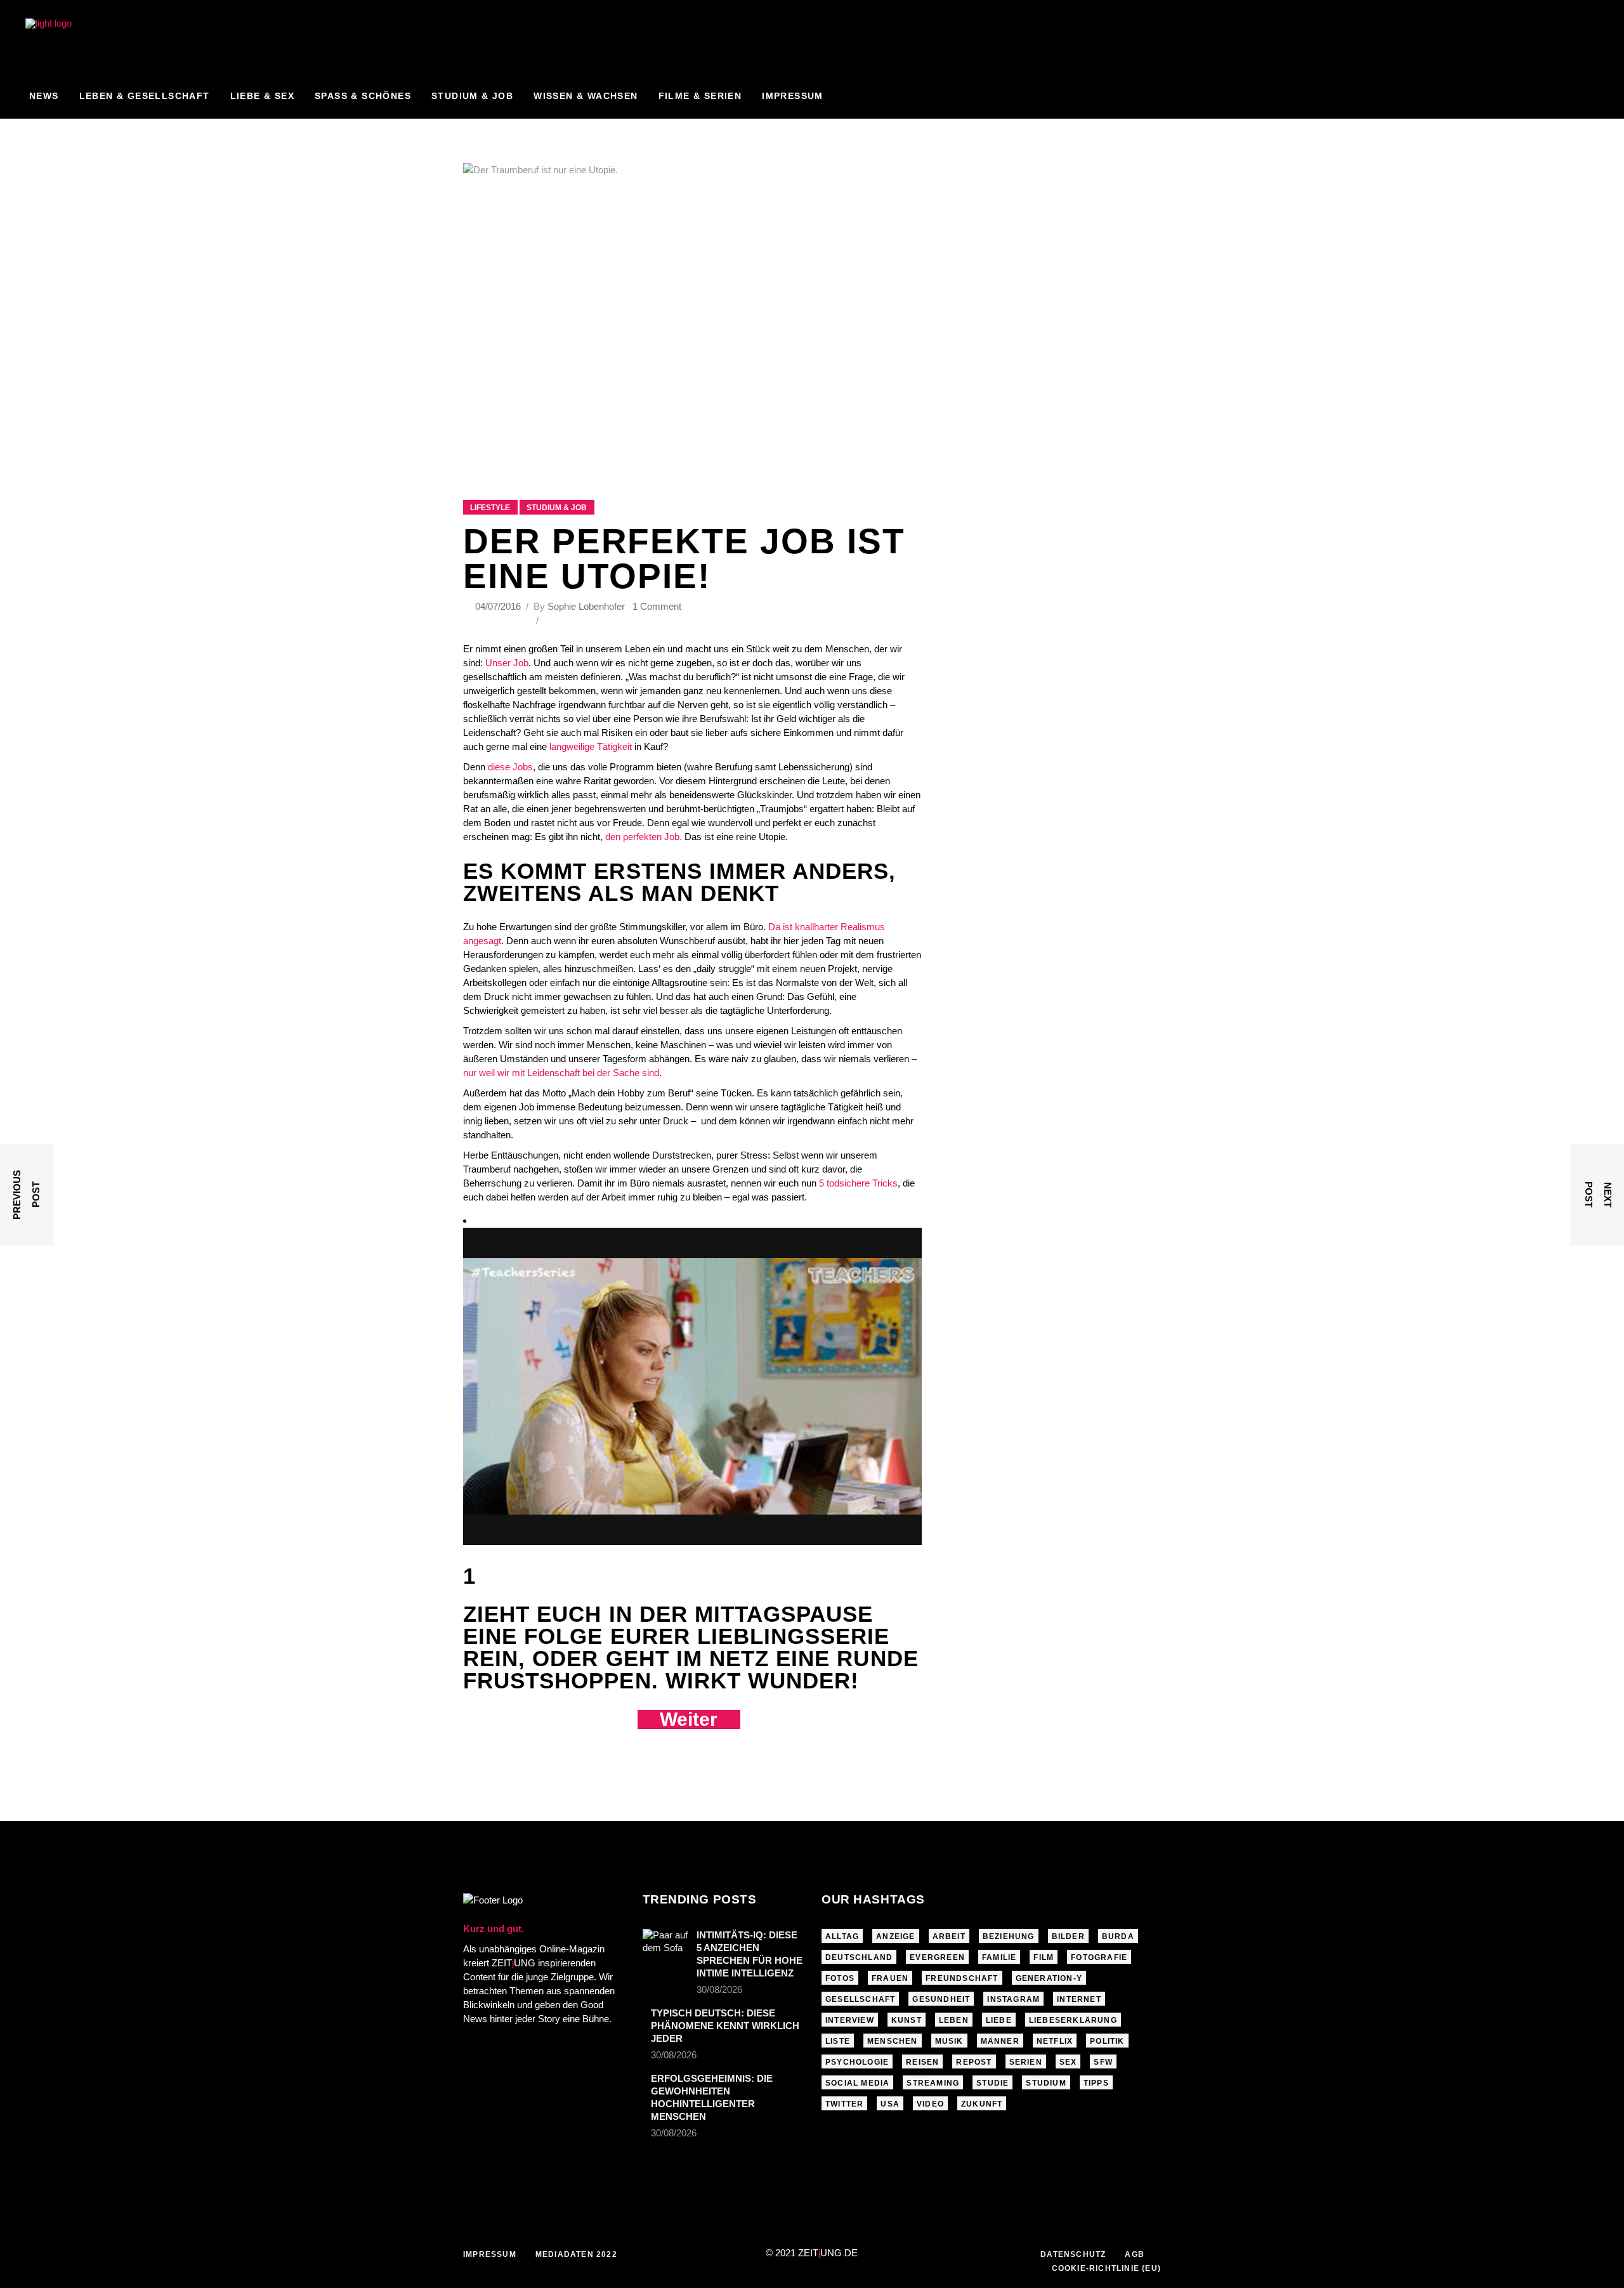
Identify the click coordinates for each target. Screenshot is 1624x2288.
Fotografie (1099, 1957)
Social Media (857, 2083)
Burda (1118, 1936)
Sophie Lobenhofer (586, 606)
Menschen (893, 2041)
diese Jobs (510, 767)
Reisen (922, 2062)
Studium (1046, 2083)
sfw (1103, 2062)
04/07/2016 (499, 606)
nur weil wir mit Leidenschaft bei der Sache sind (561, 1073)
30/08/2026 (719, 1989)
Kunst (907, 2020)
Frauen (890, 1978)
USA (890, 2104)
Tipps (1096, 2083)
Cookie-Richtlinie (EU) (1106, 2268)
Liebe (999, 2020)
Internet (1079, 1999)
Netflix (1055, 2041)
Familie (999, 1957)
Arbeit (949, 1936)
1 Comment (657, 606)
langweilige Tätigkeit (591, 746)
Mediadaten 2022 (576, 2254)
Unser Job (507, 663)
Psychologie (857, 2062)
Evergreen (937, 1957)
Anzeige (895, 1936)
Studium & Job (557, 508)
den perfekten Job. (644, 837)
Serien (1026, 2062)
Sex (1068, 2062)
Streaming (933, 2083)
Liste (838, 2041)
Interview (850, 2020)
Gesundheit (941, 1999)
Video (930, 2104)
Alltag (842, 1936)
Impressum (490, 2254)
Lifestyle (490, 508)
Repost (974, 2062)
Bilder (1068, 1936)
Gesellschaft (860, 1999)
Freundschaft (962, 1978)
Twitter (844, 2104)
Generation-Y (1049, 1978)
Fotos (840, 1978)
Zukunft (982, 2104)
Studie (992, 2083)
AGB (1135, 2254)
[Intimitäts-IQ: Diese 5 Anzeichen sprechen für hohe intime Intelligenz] (665, 1944)
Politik (1107, 2041)
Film (1044, 1957)
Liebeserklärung (1073, 2020)
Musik (949, 2041)
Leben (954, 2020)
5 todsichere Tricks (858, 1183)
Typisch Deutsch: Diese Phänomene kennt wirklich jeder (725, 2026)
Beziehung (1009, 1936)
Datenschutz (1073, 2254)
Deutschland (859, 1957)
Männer (1000, 2041)
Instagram (1013, 1999)
